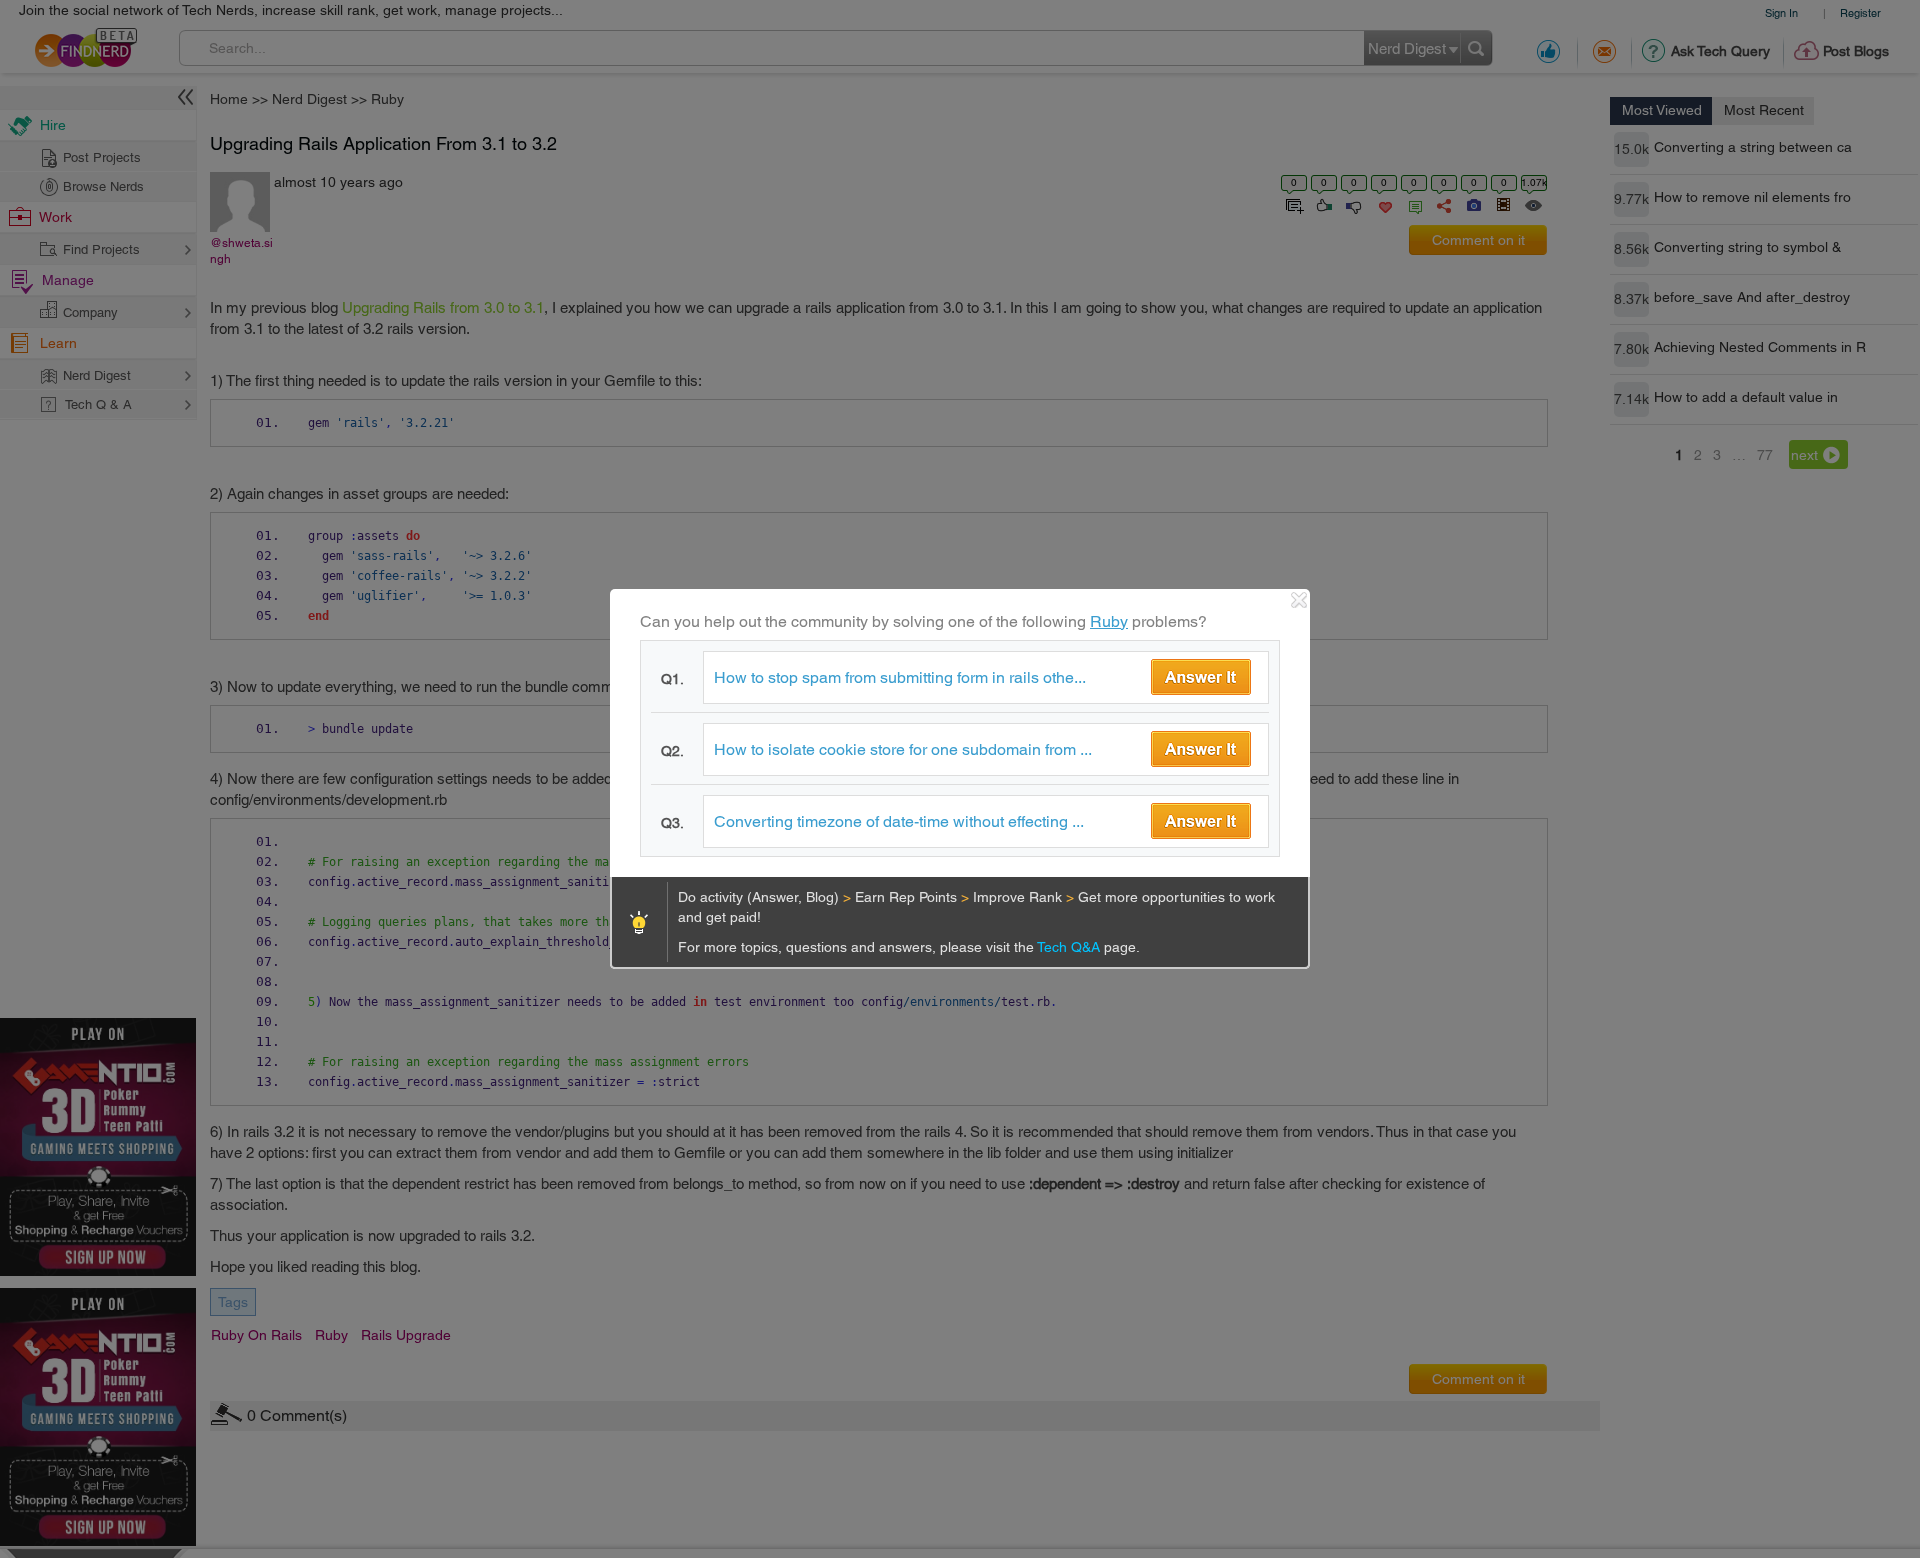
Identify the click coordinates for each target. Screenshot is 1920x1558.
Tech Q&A (1070, 947)
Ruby (1109, 621)
